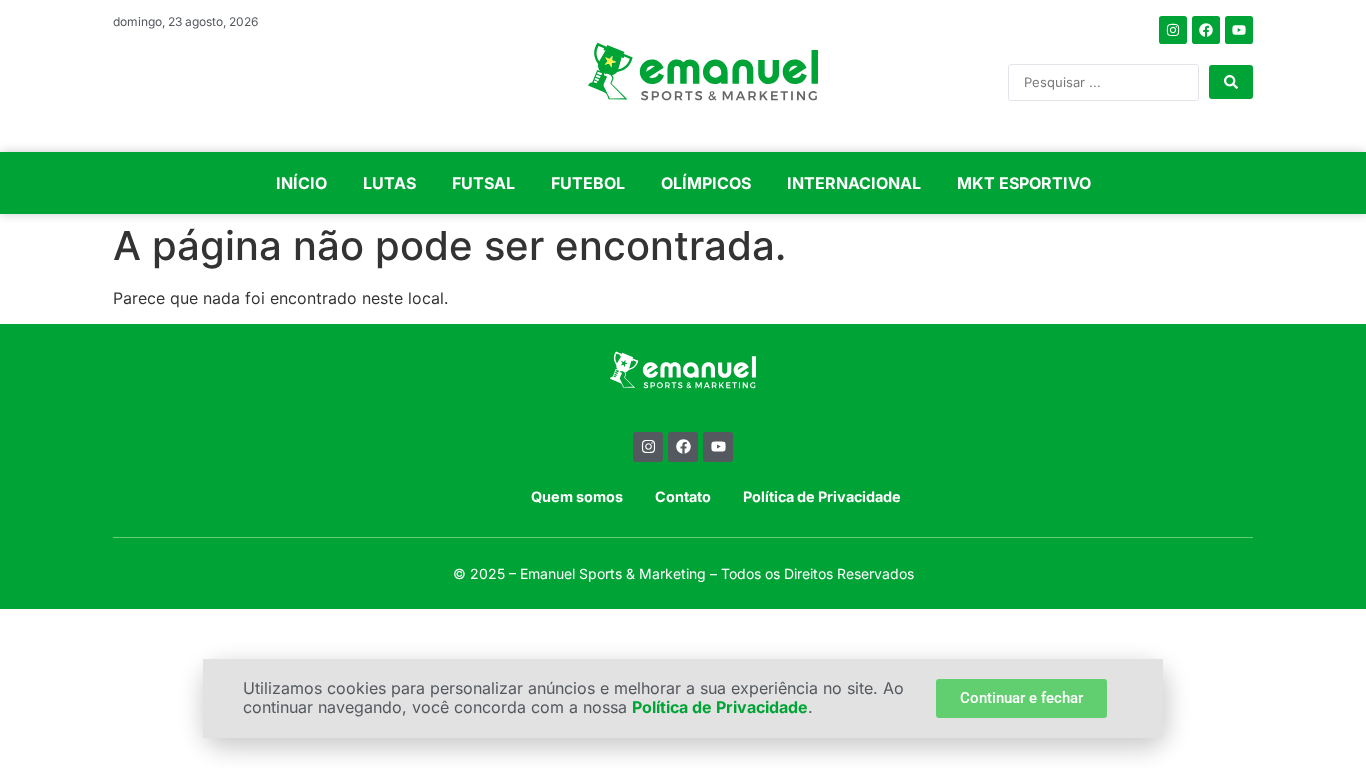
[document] (683, 384)
